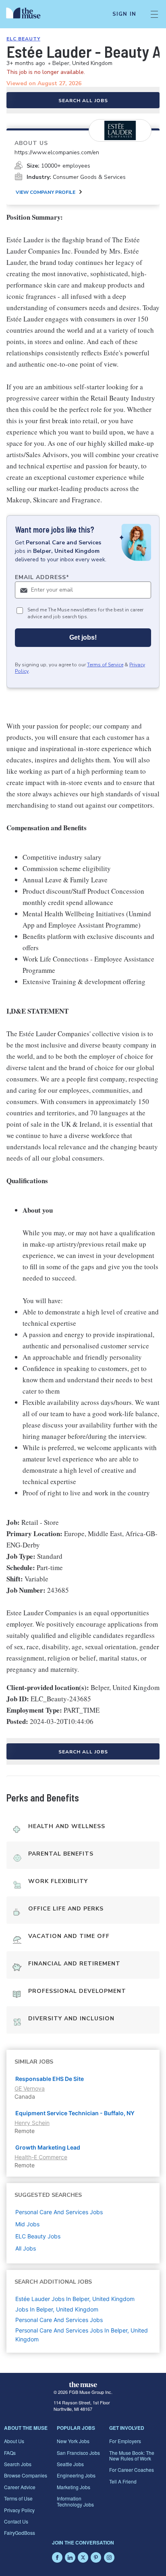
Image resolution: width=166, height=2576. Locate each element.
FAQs (10, 2453)
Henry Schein (32, 2123)
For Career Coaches (132, 2470)
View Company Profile (46, 192)
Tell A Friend (123, 2481)
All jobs (26, 2248)
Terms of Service (105, 665)
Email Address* (42, 577)
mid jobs (27, 2224)
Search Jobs (18, 2464)
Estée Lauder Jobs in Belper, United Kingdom (75, 2299)
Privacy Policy (19, 2510)
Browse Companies (26, 2475)
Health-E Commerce (41, 2157)
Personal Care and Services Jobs (59, 2320)
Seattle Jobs (70, 2464)
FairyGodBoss (20, 2533)
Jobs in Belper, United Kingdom (57, 2309)
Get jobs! (83, 637)
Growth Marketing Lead (48, 2147)
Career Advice (20, 2487)
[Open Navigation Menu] (154, 14)
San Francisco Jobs (78, 2453)
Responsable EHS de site (50, 2079)
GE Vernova (30, 2088)
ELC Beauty (23, 39)
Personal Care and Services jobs (59, 2212)
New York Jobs (73, 2441)
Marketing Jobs (74, 2487)
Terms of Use (18, 2498)
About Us (14, 2441)
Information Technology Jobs (75, 2501)
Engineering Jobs (76, 2475)
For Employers (125, 2441)
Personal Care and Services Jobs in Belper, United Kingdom (82, 2335)
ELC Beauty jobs (38, 2236)
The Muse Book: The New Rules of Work (132, 2455)
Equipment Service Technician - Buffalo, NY (75, 2113)
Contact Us (16, 2521)
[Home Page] (28, 14)
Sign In (124, 14)
